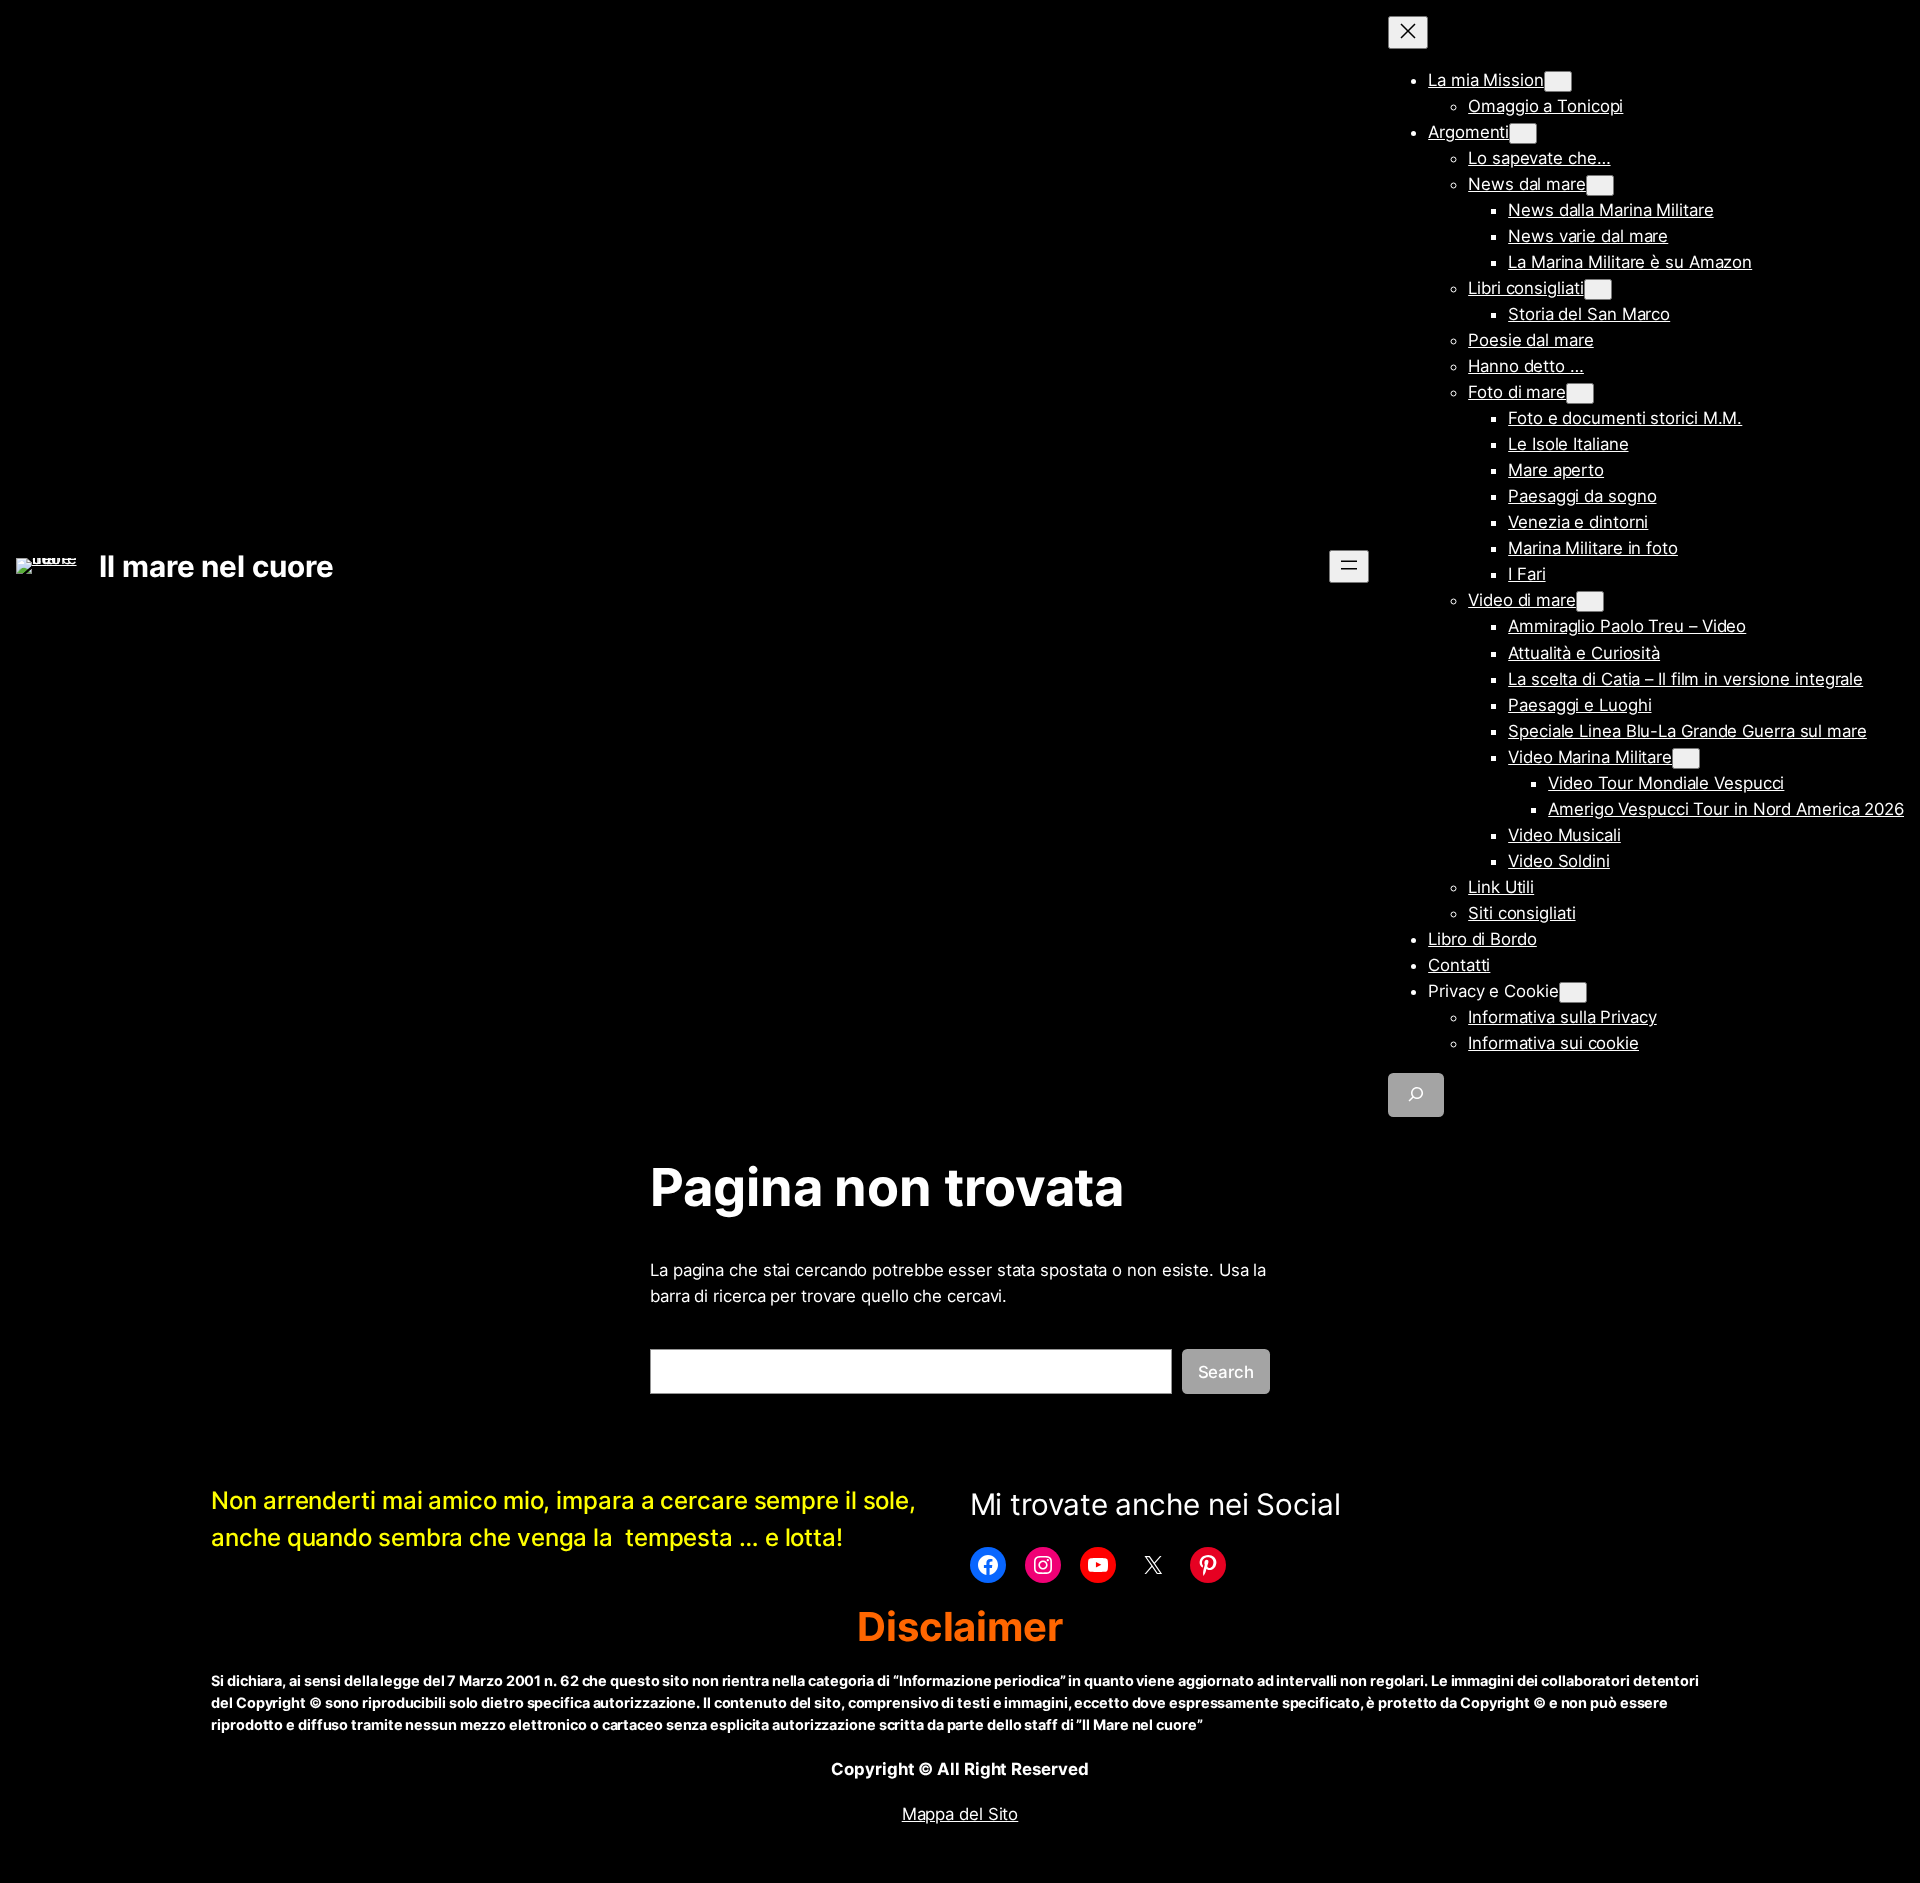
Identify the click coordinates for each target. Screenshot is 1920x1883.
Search (1226, 1372)
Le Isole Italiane (1568, 444)
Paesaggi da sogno (1582, 496)
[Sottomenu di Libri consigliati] (1598, 289)
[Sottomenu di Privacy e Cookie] (1573, 992)
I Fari (1526, 574)
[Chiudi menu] (1408, 32)
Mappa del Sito (960, 1814)
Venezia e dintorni (1578, 522)
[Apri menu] (1349, 566)
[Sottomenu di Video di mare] (1590, 601)
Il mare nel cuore (216, 566)
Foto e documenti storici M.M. (1625, 418)
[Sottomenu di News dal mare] (1600, 185)
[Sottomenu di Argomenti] (1523, 133)
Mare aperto (1556, 470)
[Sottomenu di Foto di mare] (1580, 393)
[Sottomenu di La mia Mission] (1558, 81)
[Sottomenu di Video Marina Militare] (1686, 758)
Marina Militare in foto (1593, 548)
